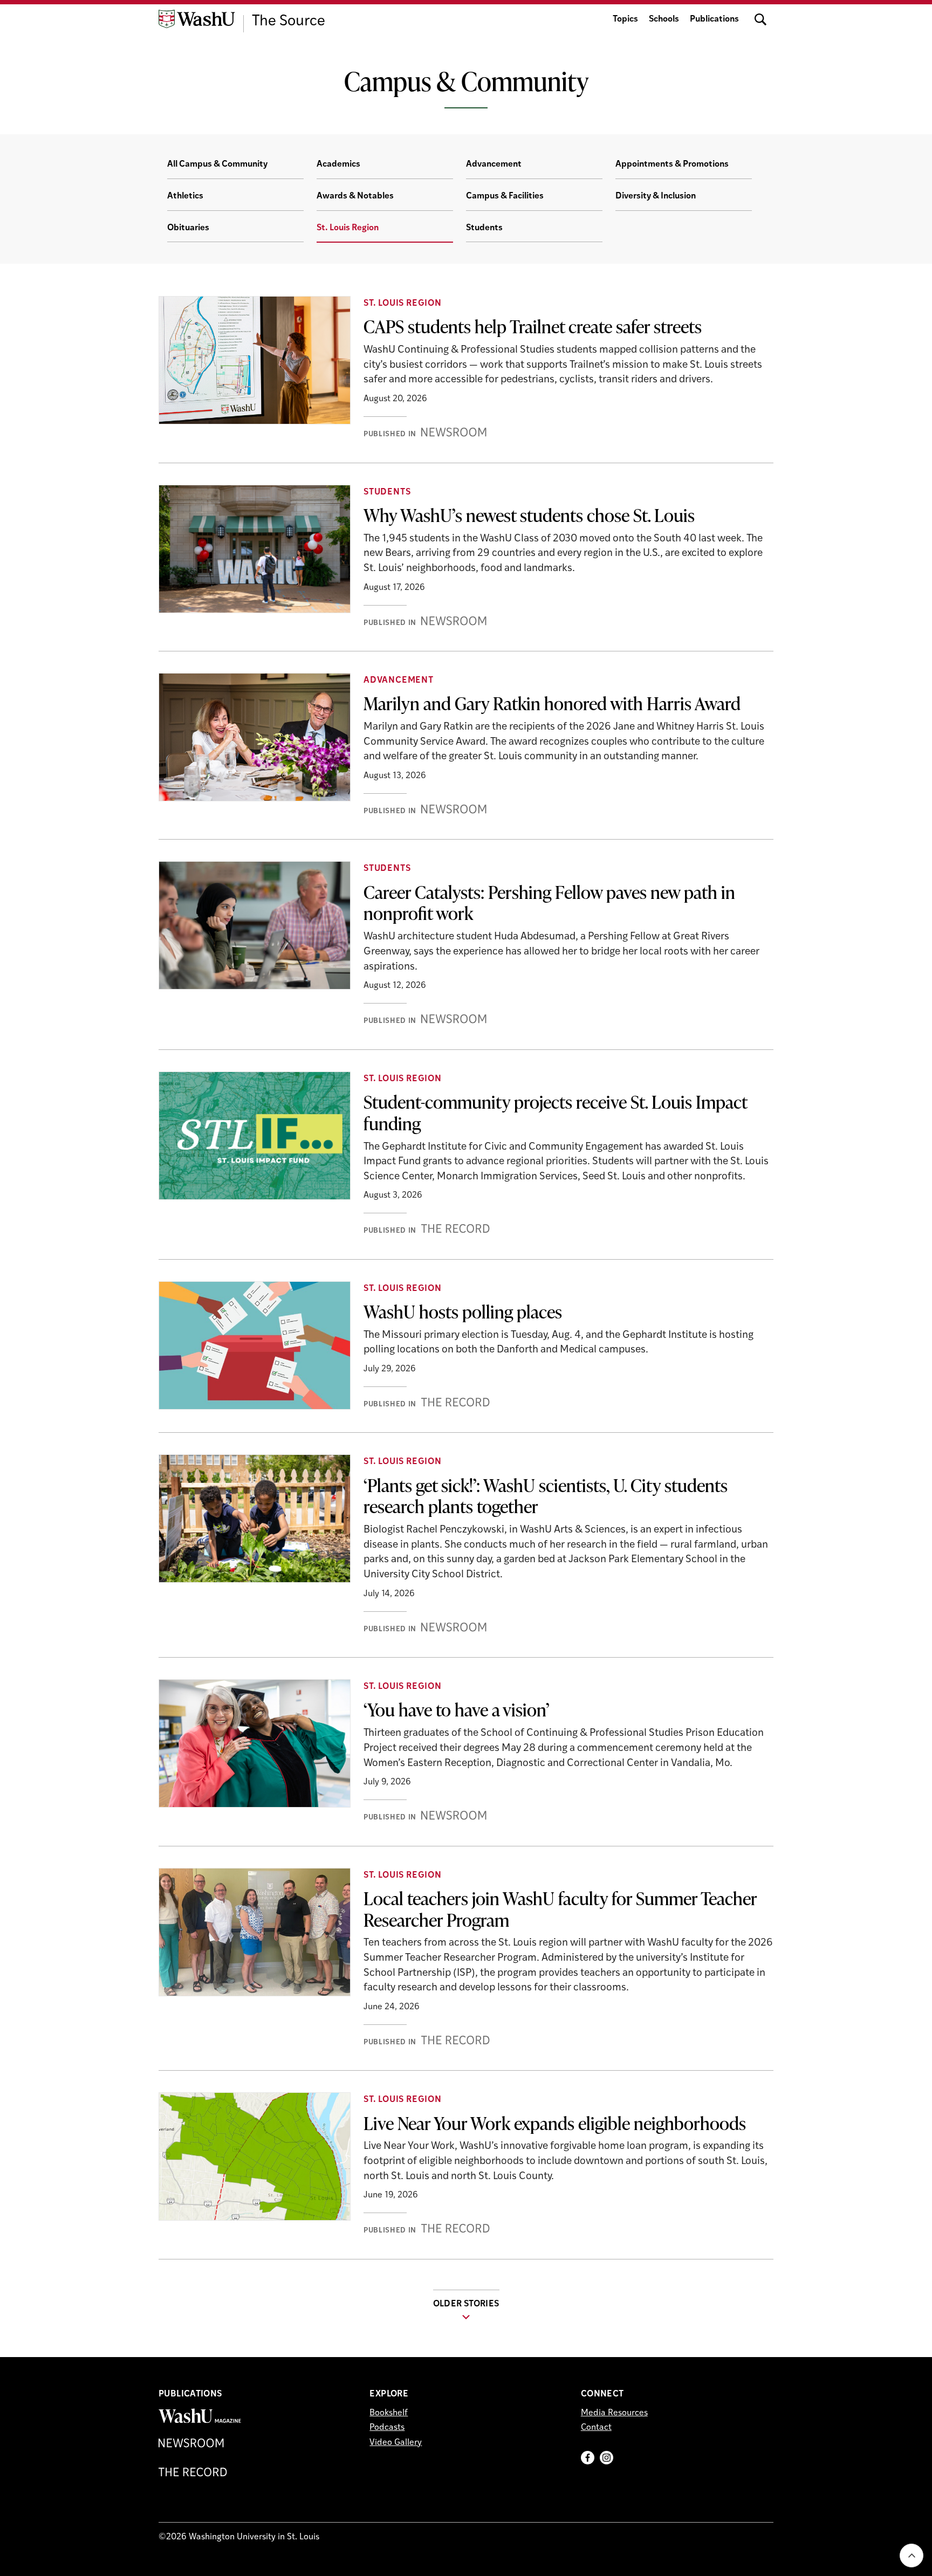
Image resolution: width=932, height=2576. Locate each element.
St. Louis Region (348, 228)
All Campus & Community (217, 164)
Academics (338, 164)
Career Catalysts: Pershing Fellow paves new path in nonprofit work (549, 903)
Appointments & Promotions (672, 164)
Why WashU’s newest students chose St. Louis (529, 515)
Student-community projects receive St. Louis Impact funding (556, 1112)
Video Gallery (396, 2443)
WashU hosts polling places (463, 1311)
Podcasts (387, 2428)
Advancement (494, 164)
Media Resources (614, 2413)
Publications (714, 19)
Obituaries (188, 228)
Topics (625, 19)
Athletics (185, 196)
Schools (664, 19)
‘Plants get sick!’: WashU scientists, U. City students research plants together (546, 1496)
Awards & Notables (355, 196)
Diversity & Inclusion (656, 196)
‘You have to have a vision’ (457, 1709)
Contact (596, 2428)
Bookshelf (389, 2413)
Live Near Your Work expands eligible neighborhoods (555, 2123)
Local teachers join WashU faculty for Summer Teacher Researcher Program (560, 1909)
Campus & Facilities (505, 196)
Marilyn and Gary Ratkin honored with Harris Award (552, 703)
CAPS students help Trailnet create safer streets (533, 326)
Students (484, 228)
